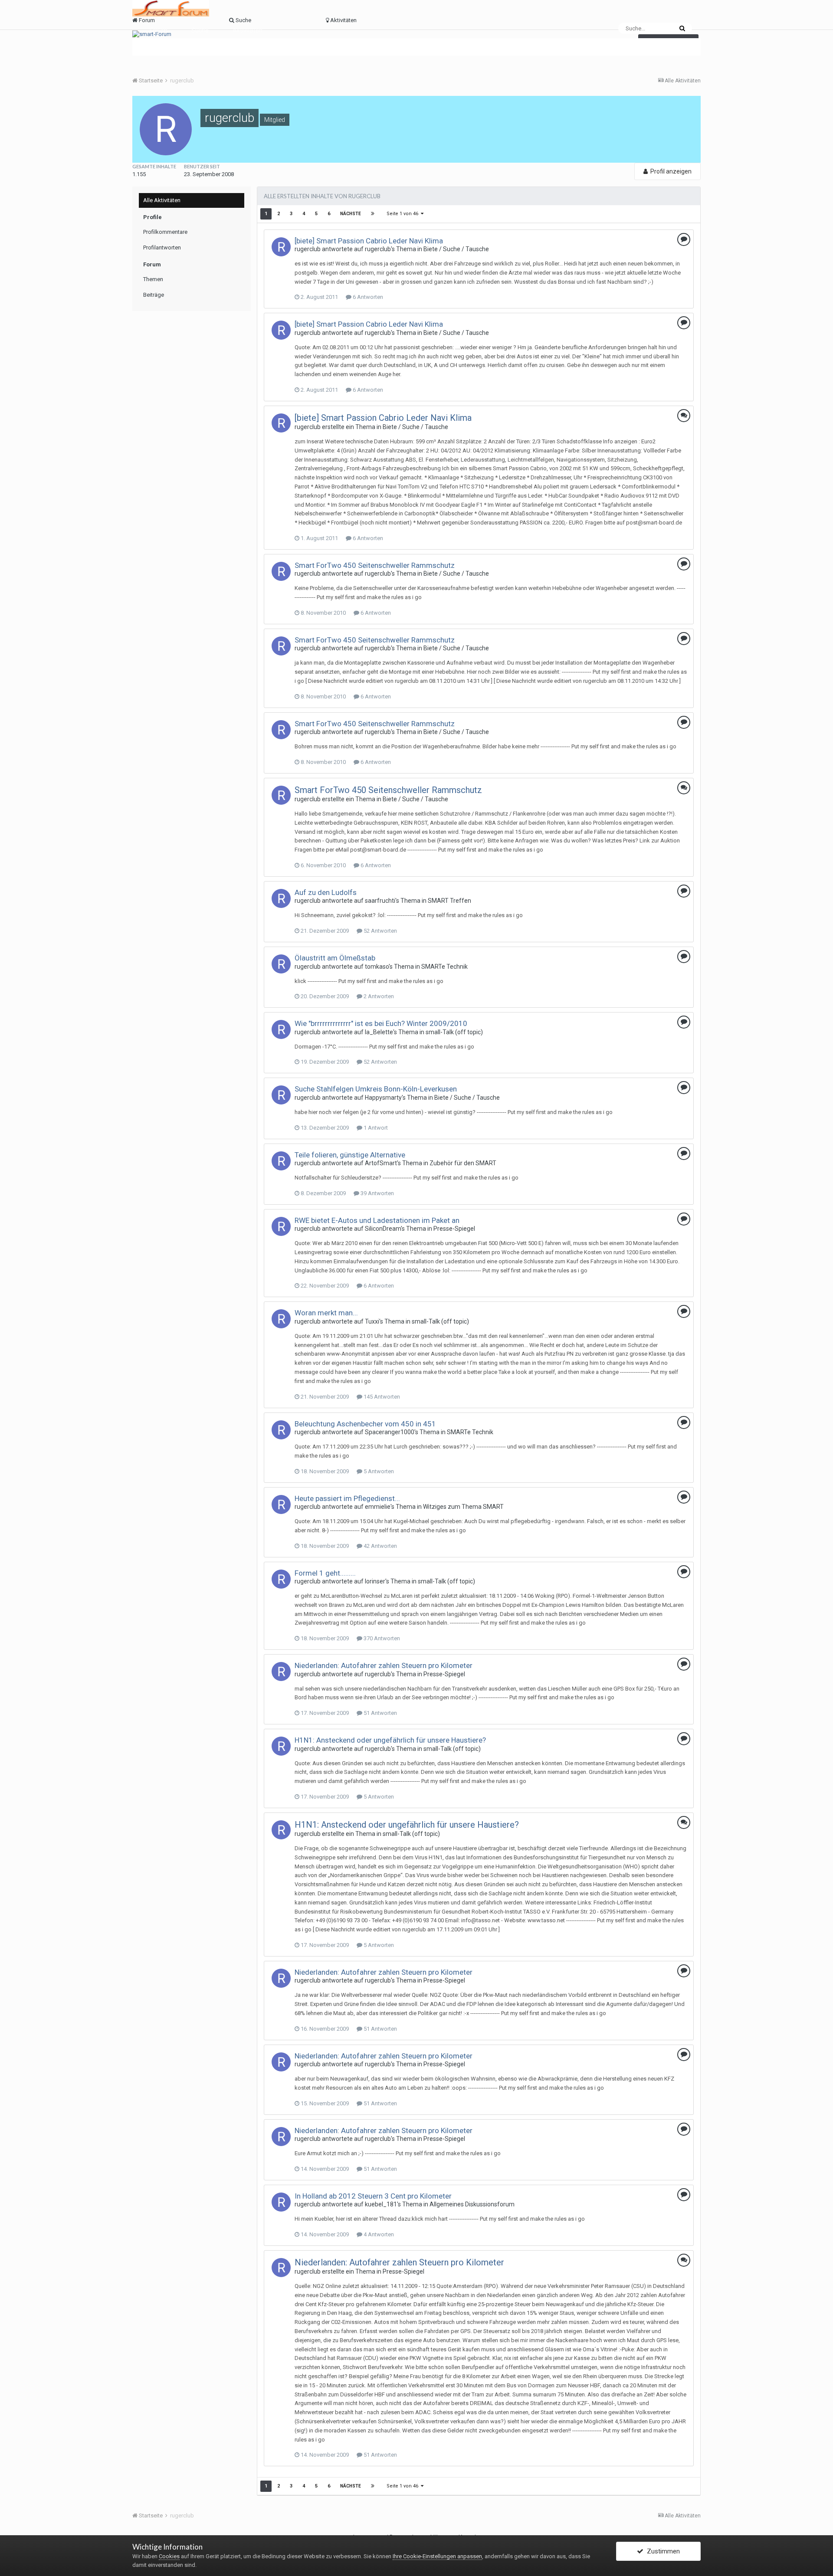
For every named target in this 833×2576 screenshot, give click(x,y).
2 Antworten (378, 996)
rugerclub (308, 249)
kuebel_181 (381, 2204)
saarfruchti (380, 901)
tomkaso (377, 967)
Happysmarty (383, 1098)
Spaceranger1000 (390, 1432)
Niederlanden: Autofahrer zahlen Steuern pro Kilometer (384, 1665)
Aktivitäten (248, 30)
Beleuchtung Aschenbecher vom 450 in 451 (365, 1424)
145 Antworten (381, 1397)
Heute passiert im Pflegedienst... (347, 1498)
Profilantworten (162, 247)
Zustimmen (662, 2551)
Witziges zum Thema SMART (463, 1507)
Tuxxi (372, 1321)
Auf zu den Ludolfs (326, 892)
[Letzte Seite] (373, 214)
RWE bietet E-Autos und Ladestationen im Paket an (377, 1220)
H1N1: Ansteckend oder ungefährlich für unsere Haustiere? (390, 1740)
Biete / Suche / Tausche (456, 249)
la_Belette (379, 1032)
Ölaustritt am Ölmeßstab (335, 958)
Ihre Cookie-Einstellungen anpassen (437, 2556)
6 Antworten (367, 297)
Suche (200, 30)
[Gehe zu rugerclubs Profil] (281, 247)
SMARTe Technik (444, 967)
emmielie (378, 1507)
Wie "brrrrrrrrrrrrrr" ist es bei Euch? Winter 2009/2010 (381, 1023)
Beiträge (154, 295)
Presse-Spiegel (454, 1229)
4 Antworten (378, 2234)
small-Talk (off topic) (454, 1032)
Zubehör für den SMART (463, 1163)
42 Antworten (380, 1546)
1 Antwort (375, 1128)
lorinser (375, 1581)
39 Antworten (377, 1193)
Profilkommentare (165, 232)
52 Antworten (380, 931)
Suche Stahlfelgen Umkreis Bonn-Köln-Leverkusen (376, 1089)
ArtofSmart (381, 1163)
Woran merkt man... (326, 1313)
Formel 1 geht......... (325, 1573)
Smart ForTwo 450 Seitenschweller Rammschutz (375, 565)
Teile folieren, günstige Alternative (350, 1155)
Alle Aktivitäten (162, 200)
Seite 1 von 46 (404, 214)
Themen (153, 279)
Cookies (169, 2556)
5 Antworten (378, 1471)
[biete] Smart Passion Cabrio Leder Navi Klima (369, 241)
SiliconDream (383, 1229)
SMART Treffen (449, 901)
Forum (159, 30)
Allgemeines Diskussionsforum (472, 2204)
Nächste (351, 214)
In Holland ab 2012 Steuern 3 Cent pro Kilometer (373, 2196)
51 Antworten (380, 1713)
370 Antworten (381, 1638)
